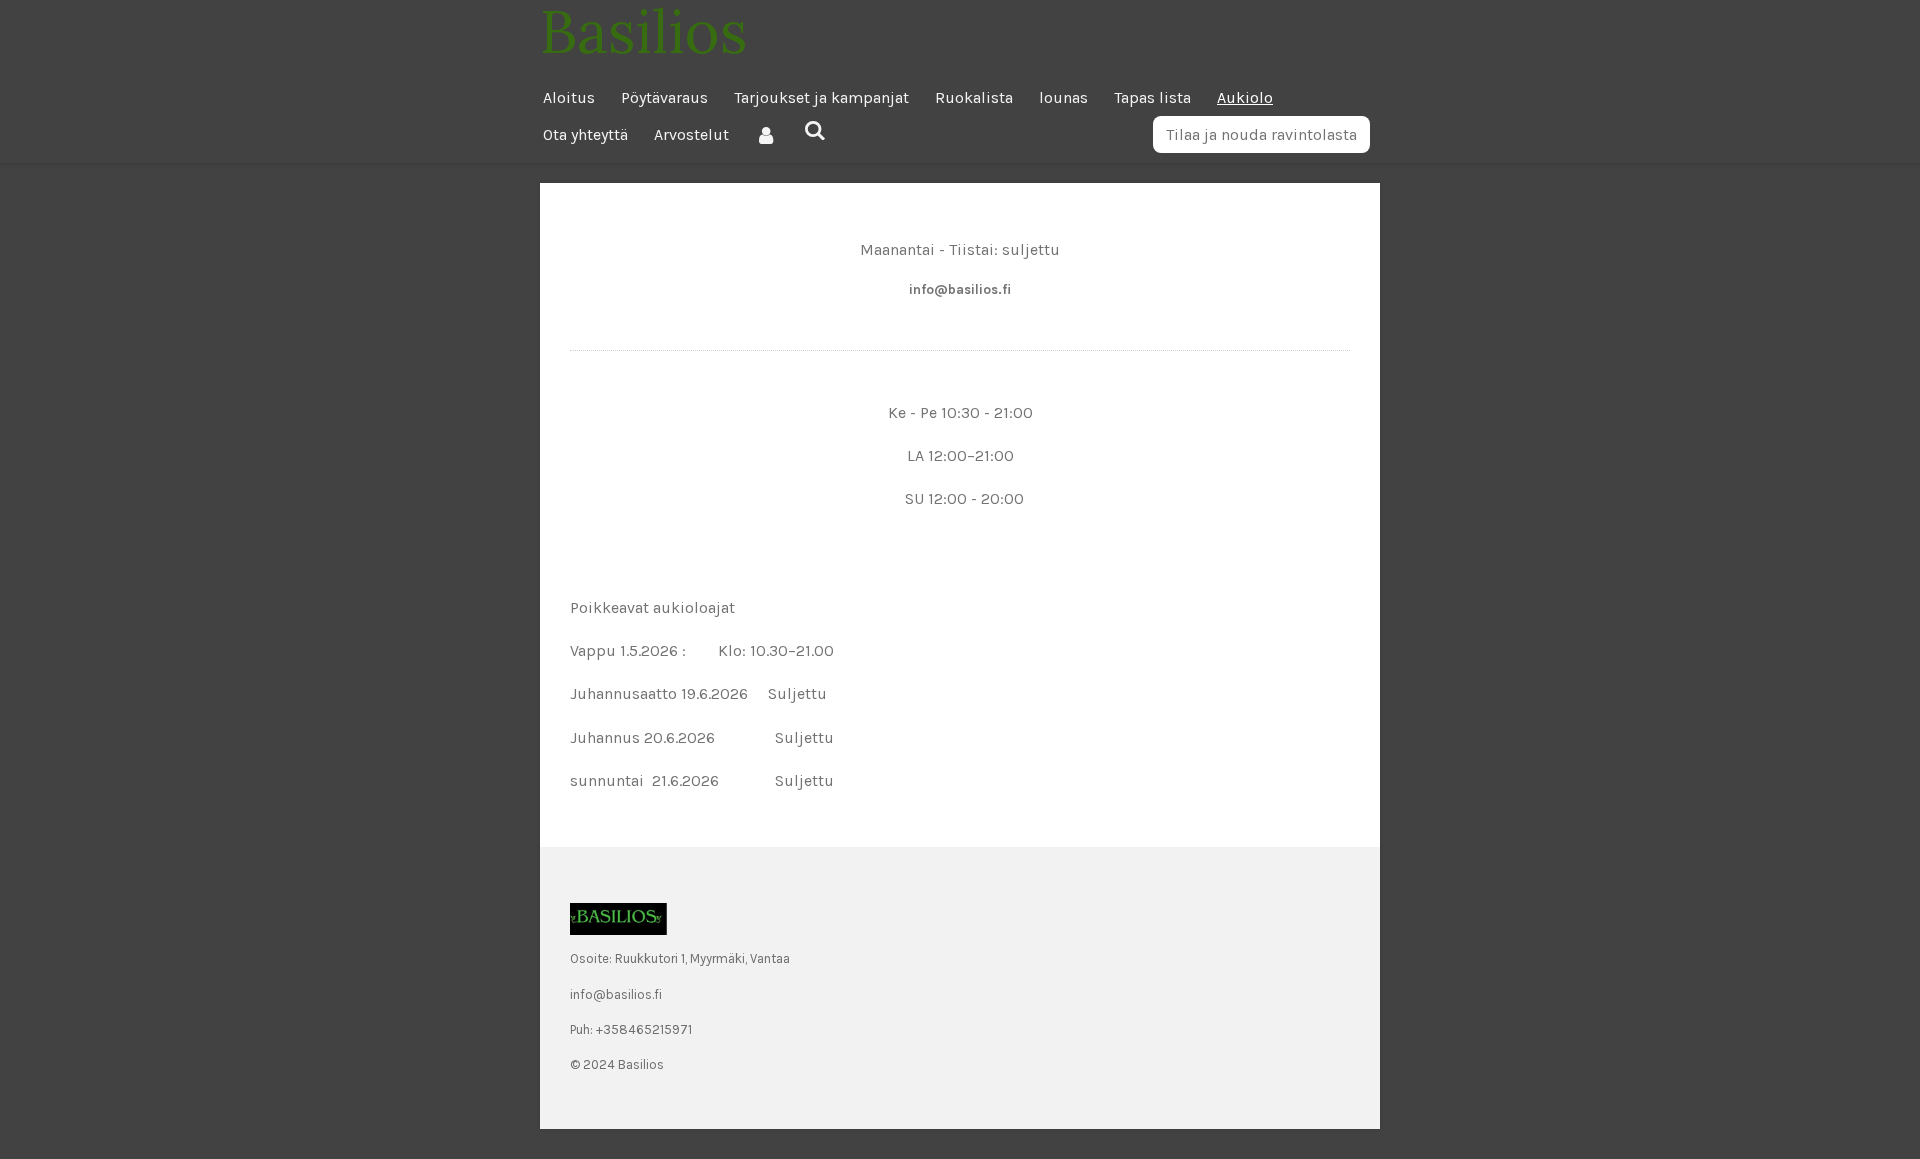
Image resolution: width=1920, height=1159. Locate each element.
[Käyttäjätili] (766, 134)
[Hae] (814, 130)
